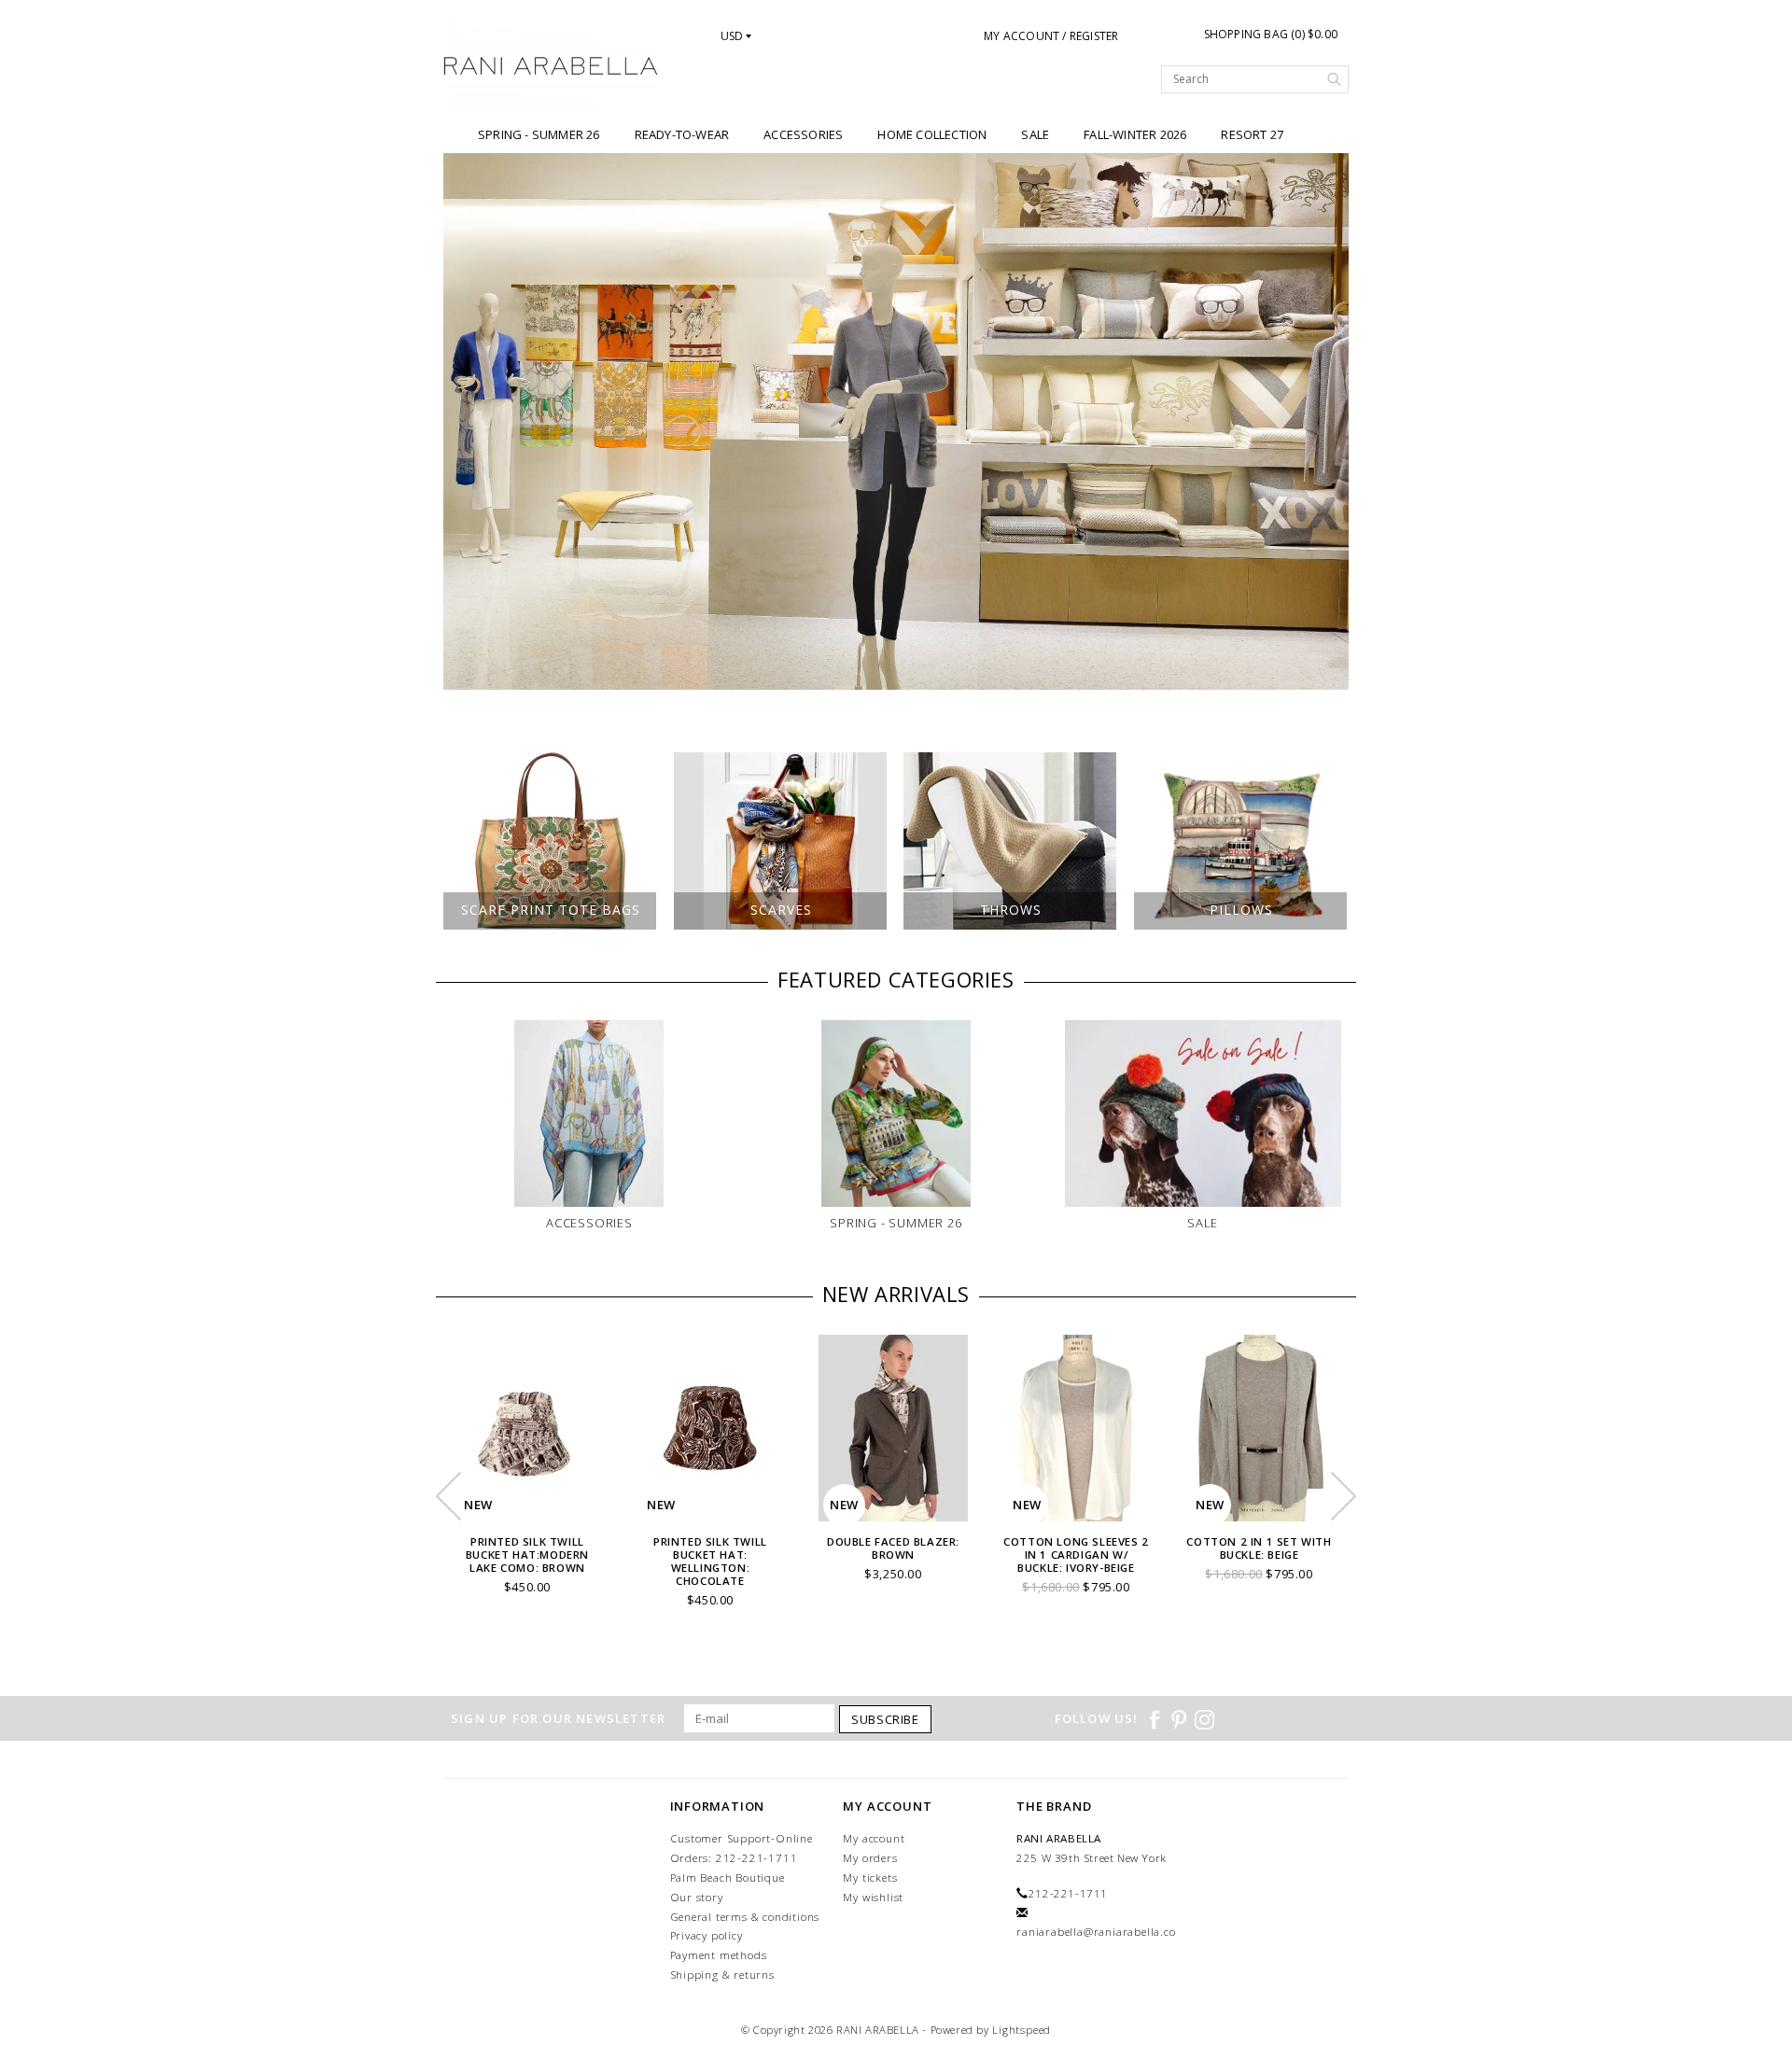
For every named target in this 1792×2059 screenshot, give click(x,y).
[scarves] (896, 421)
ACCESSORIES (803, 134)
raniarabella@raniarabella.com (1101, 1932)
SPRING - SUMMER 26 (539, 134)
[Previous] (467, 422)
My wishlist (873, 1897)
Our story (697, 1897)
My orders (870, 1858)
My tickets (870, 1877)
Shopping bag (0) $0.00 (1271, 34)
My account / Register (1051, 36)
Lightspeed (1022, 2030)
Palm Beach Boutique (728, 1877)
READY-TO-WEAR (682, 134)
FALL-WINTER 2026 (1135, 134)
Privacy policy (707, 1935)
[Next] (1325, 422)
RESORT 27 (1252, 134)
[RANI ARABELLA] (551, 67)
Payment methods (719, 1955)
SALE (1035, 134)
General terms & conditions (745, 1917)
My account (874, 1838)
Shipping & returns (722, 1975)
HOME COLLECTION (932, 134)
